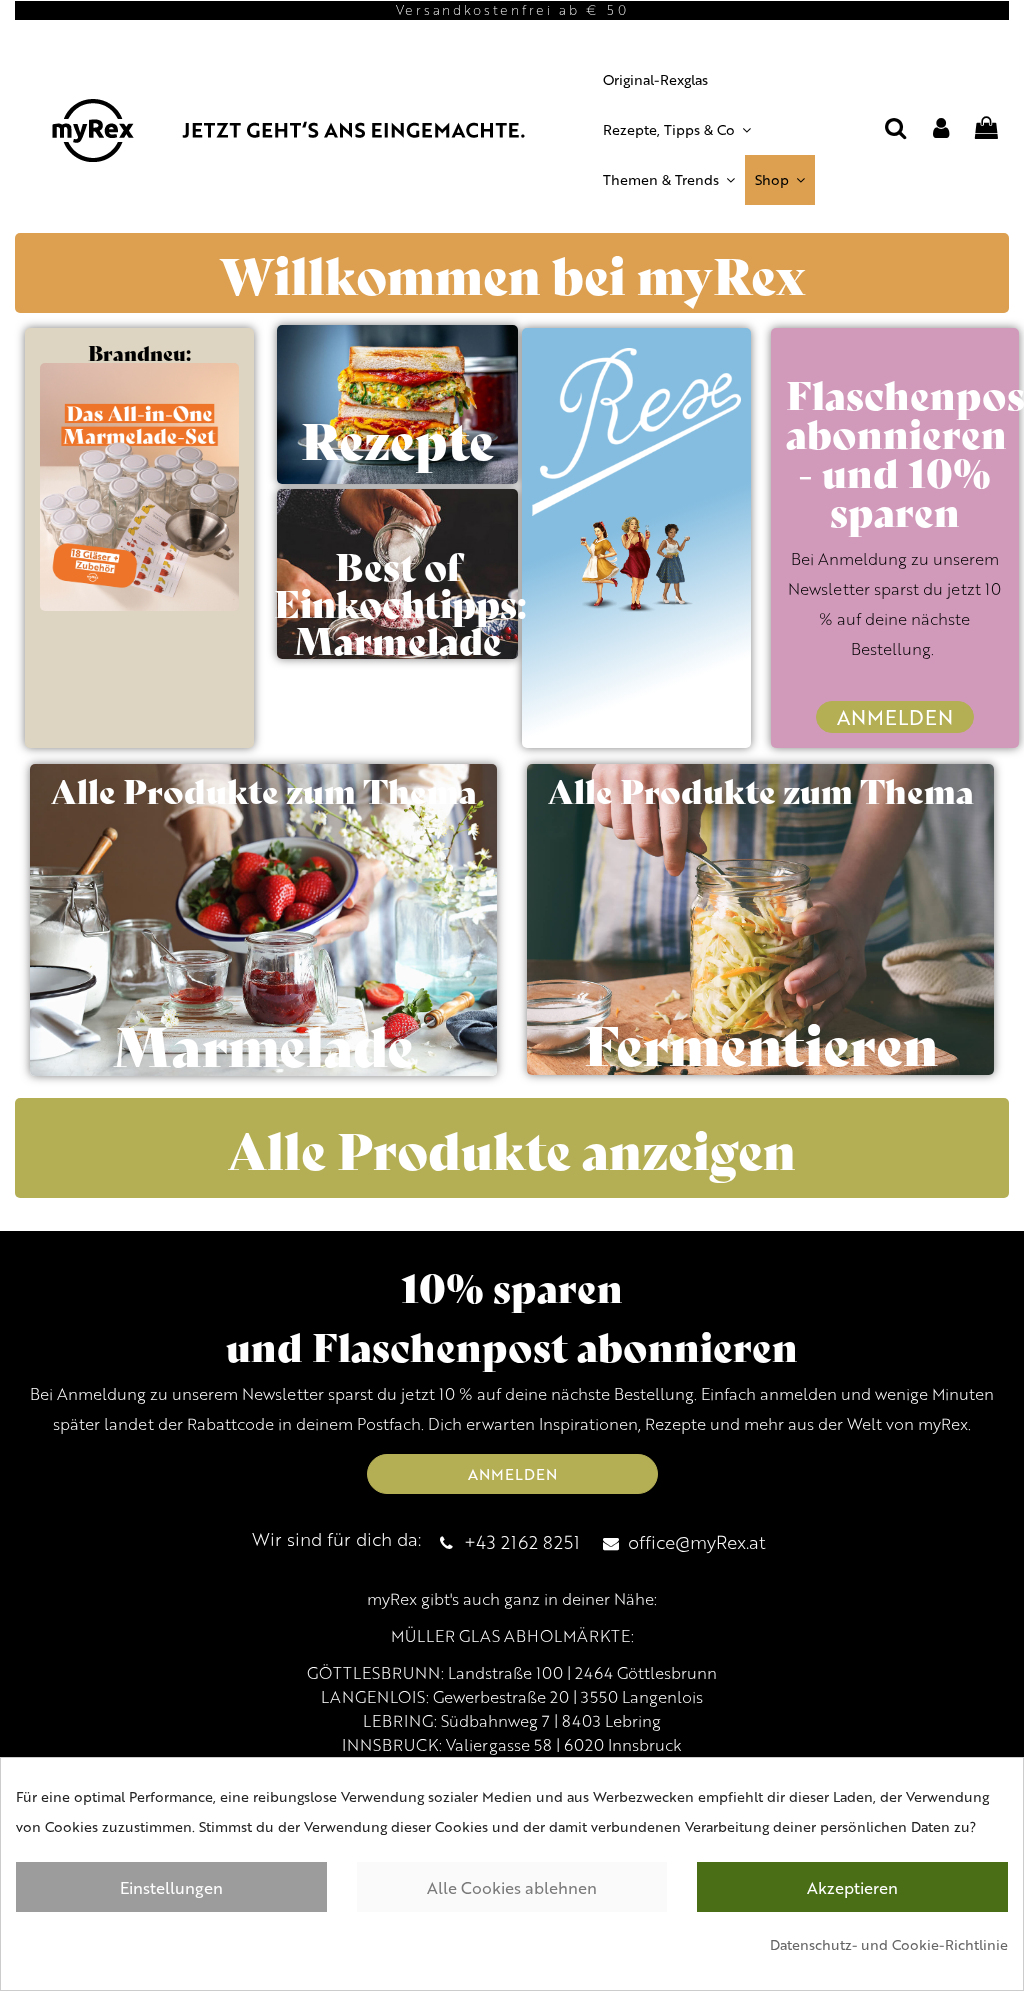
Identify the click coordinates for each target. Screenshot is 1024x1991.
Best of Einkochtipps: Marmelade (400, 601)
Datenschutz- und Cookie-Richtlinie (889, 1944)
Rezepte (397, 438)
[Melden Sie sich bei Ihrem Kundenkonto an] (941, 130)
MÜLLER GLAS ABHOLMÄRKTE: (512, 1636)
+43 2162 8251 (522, 1541)
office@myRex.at (697, 1541)
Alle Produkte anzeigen (512, 1148)
